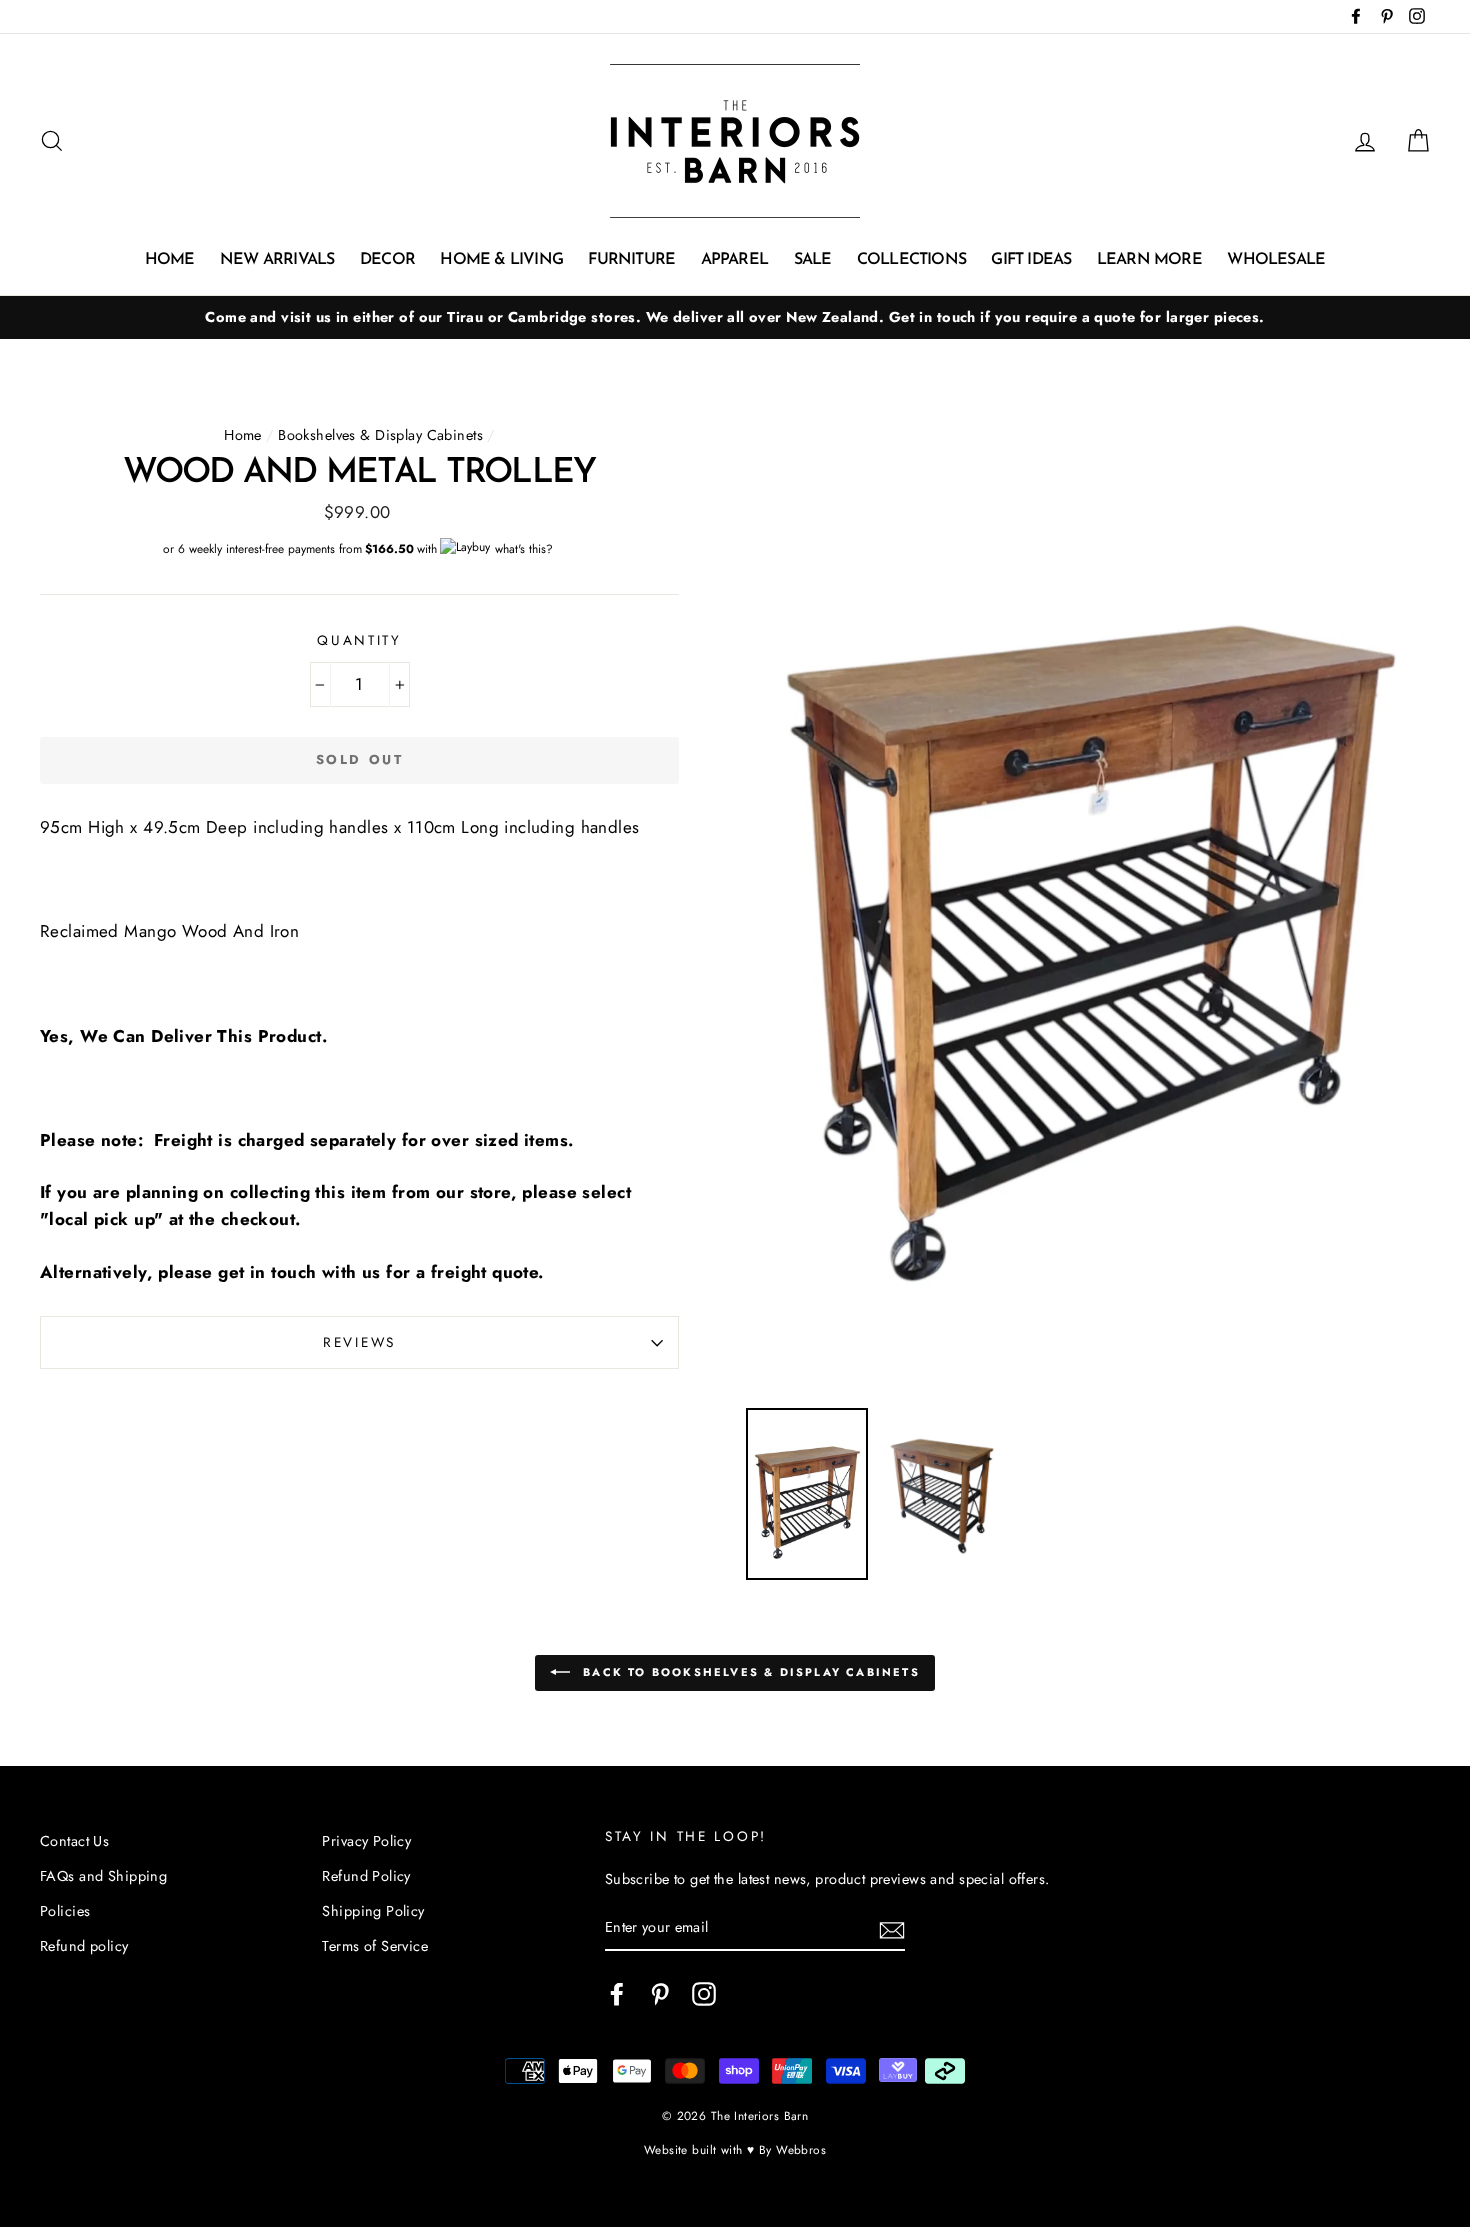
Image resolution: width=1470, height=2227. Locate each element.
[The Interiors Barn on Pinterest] (660, 1993)
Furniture (631, 260)
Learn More (1149, 260)
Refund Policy (366, 1876)
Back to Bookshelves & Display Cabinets (749, 1672)
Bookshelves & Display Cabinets (380, 435)
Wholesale (1276, 260)
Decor (387, 260)
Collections (911, 260)
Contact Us (74, 1841)
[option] (735, 317)
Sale (813, 260)
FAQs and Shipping (103, 1876)
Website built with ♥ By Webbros (735, 2149)
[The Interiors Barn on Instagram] (704, 1993)
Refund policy (84, 1946)
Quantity (359, 640)
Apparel (734, 260)
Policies (65, 1911)
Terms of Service (375, 1946)
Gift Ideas (1031, 260)
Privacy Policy (366, 1841)
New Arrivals (277, 260)
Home (170, 260)
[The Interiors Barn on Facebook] (617, 1993)
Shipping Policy (373, 1911)
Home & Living (501, 260)
